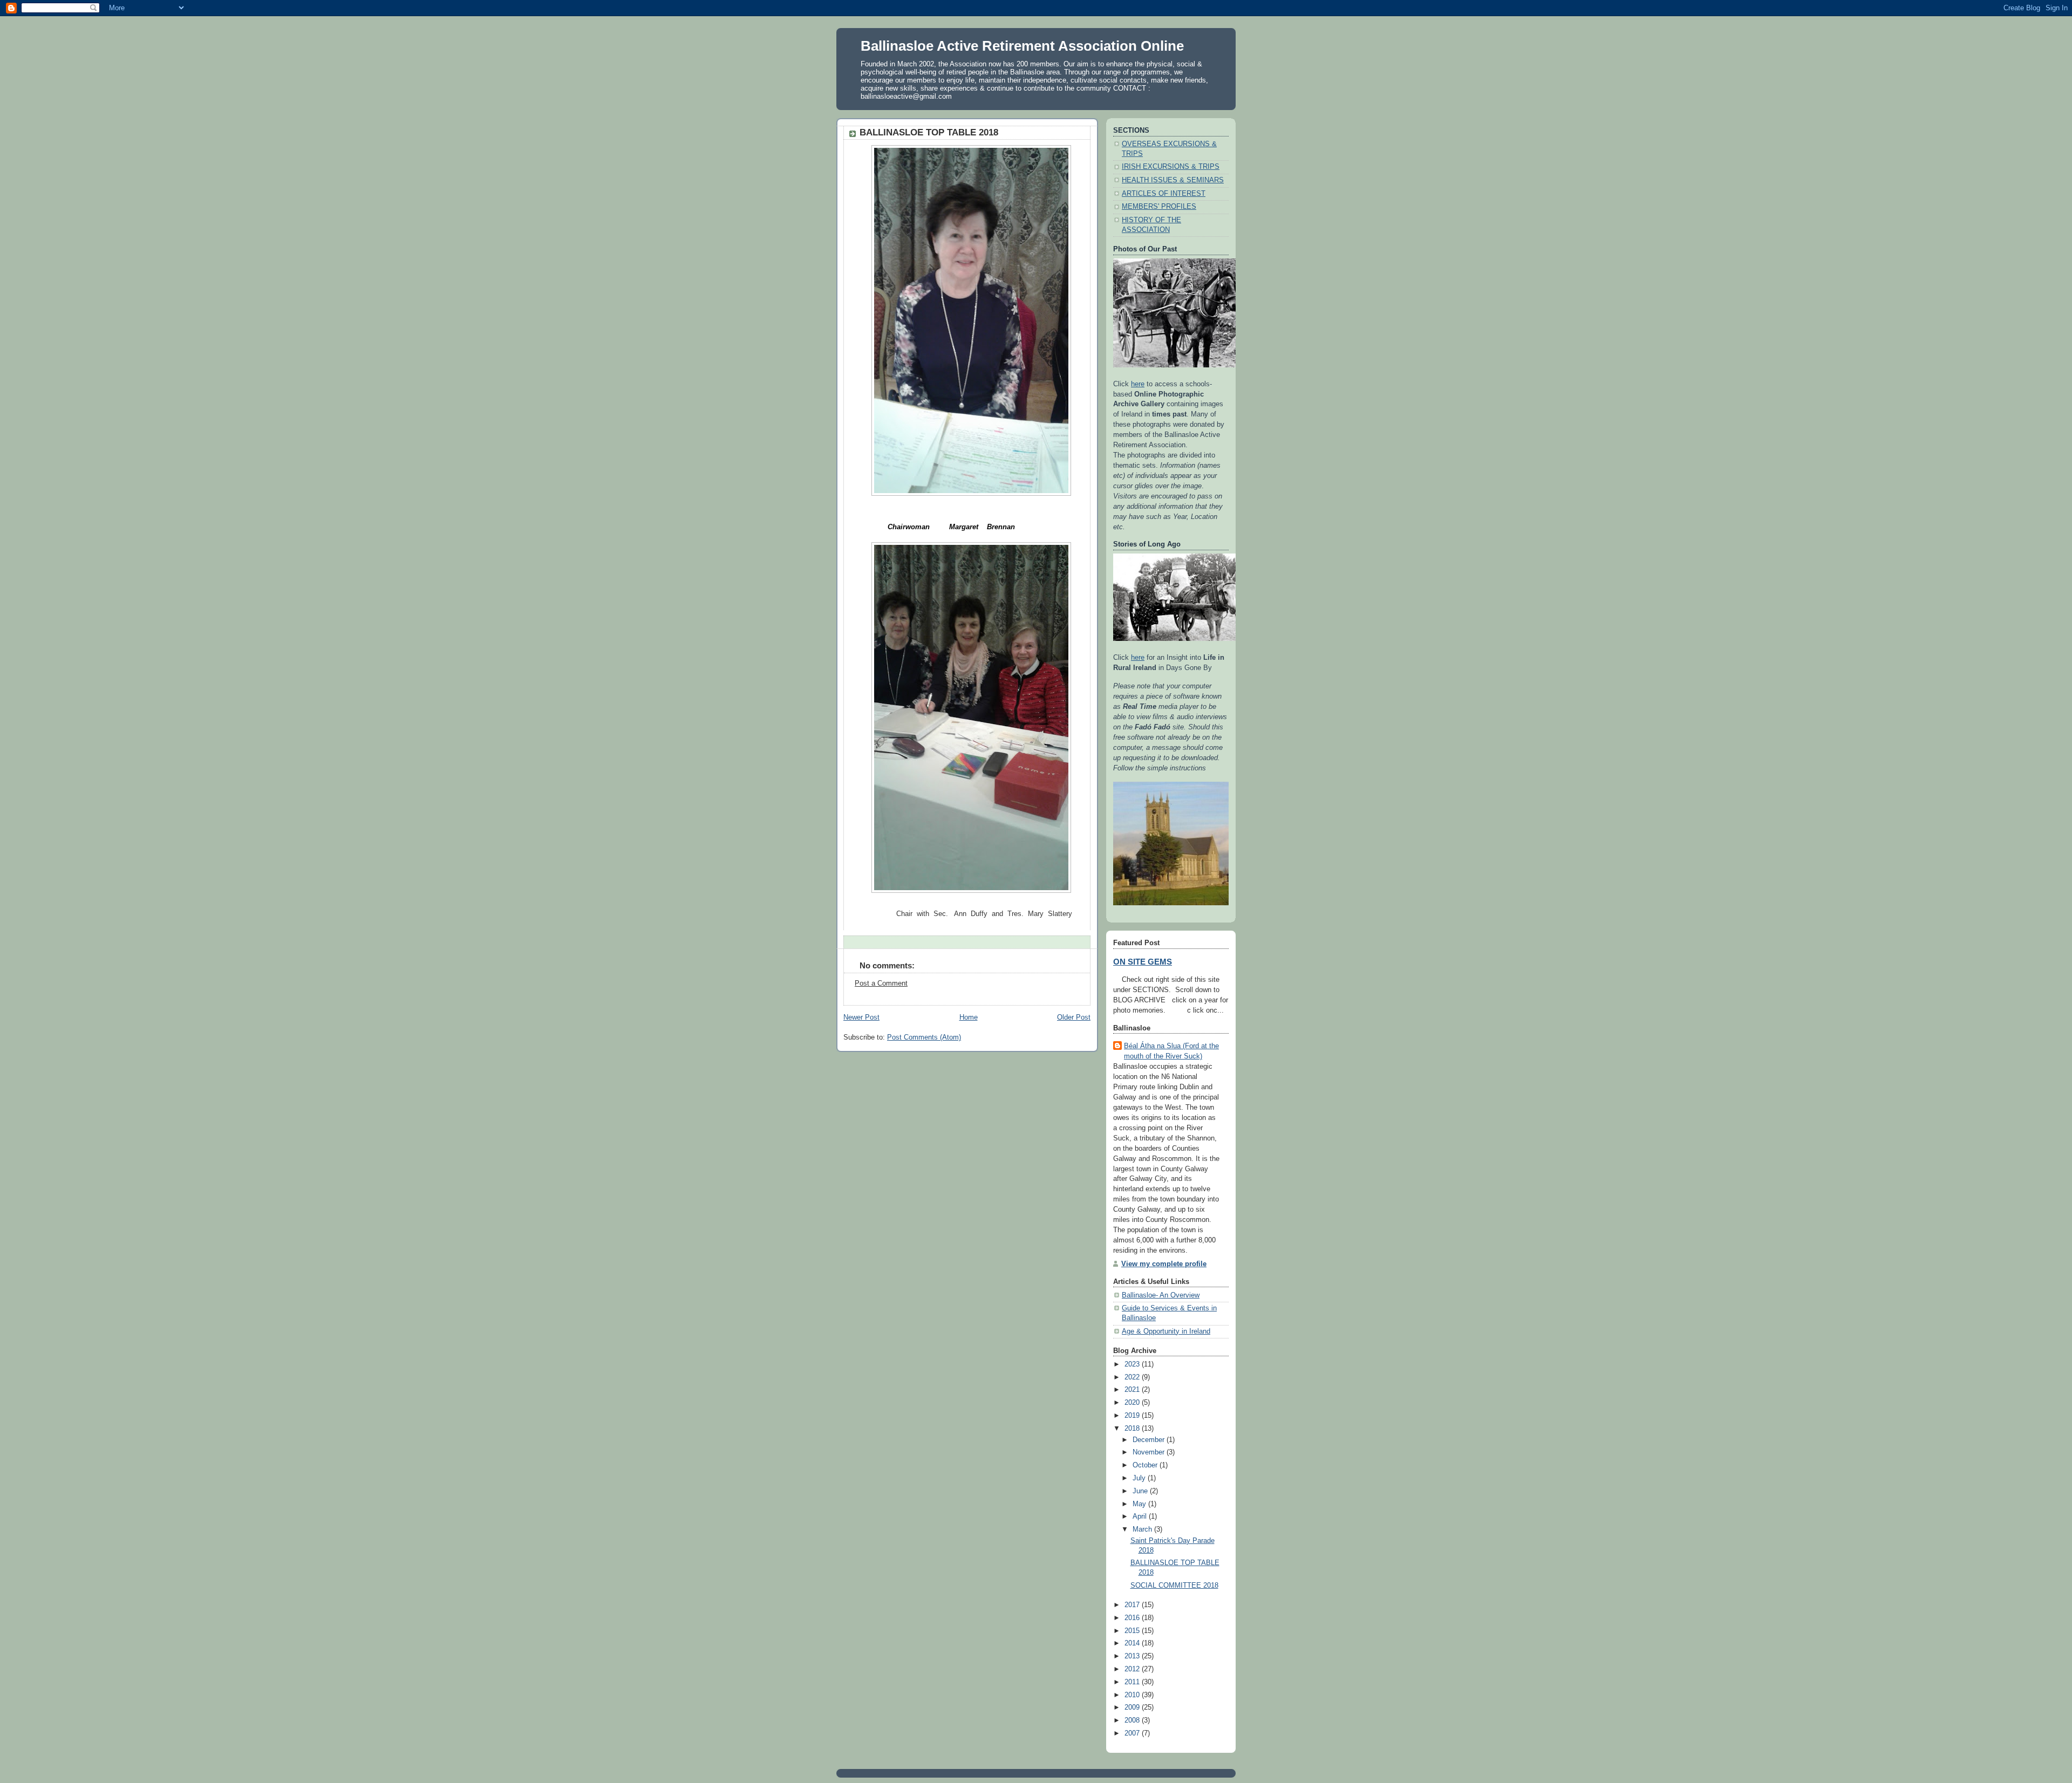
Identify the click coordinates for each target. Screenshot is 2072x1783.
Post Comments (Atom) (924, 1037)
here (1138, 384)
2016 (1133, 1618)
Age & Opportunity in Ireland (1166, 1331)
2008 (1133, 1720)
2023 (1133, 1364)
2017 (1133, 1605)
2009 (1133, 1707)
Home (969, 1017)
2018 (1133, 1429)
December (1150, 1440)
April (1141, 1516)
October (1146, 1465)
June (1141, 1491)
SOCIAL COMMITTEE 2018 (1174, 1586)
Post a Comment (881, 983)
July (1140, 1478)
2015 (1133, 1631)
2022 (1133, 1377)
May (1140, 1504)
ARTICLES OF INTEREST (1164, 194)
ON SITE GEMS (1143, 962)
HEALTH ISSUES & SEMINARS (1173, 180)
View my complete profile (1164, 1264)
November (1150, 1452)
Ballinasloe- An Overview (1161, 1295)
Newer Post (861, 1017)
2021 (1133, 1390)
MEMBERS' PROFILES (1159, 207)
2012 (1133, 1669)
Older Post (1074, 1017)
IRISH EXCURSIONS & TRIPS (1171, 167)
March (1143, 1529)
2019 (1133, 1416)
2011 (1133, 1682)
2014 (1133, 1643)
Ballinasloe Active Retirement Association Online (1022, 46)
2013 (1133, 1656)
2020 (1133, 1403)
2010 (1133, 1695)
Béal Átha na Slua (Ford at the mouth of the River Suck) (1171, 1051)
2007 (1133, 1733)
